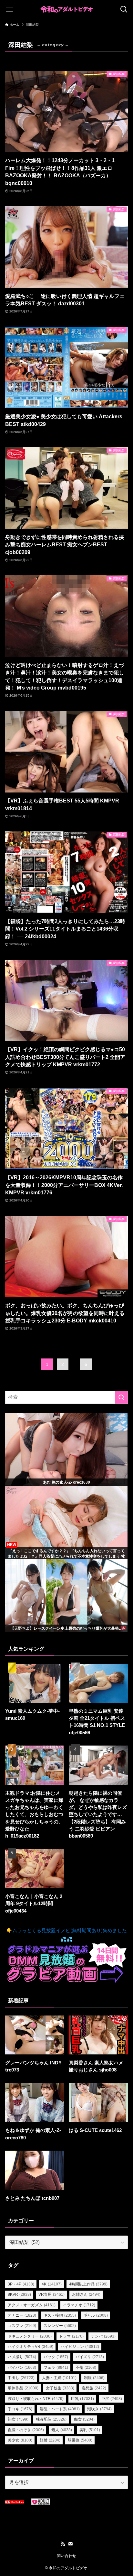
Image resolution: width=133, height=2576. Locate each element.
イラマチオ (79, 2305)
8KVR (19, 2294)
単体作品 (23, 2388)
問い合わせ (66, 2556)
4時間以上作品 (88, 2284)
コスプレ (22, 2326)
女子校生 (60, 2388)
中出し (21, 2378)
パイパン (22, 2368)
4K (52, 2284)
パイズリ (90, 2357)
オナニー (22, 2315)
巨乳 (82, 2399)
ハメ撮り (22, 2357)
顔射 (50, 2440)
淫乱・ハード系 (60, 2409)
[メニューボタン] (9, 9)
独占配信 (51, 2419)
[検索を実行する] (121, 1397)
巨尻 (112, 2399)
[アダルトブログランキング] (41, 2504)
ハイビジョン (80, 2347)
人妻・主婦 (59, 2378)
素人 (62, 2430)
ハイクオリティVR (31, 2347)
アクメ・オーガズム (32, 2305)
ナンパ (103, 2336)
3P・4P (21, 2284)
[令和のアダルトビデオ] (66, 9)
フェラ (56, 2368)
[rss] (63, 2544)
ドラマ (71, 2336)
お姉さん (86, 2294)
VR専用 (51, 2294)
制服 (94, 2378)
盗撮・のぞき (26, 2430)
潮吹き (99, 2409)
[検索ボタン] (124, 9)
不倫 (86, 2368)
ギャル (96, 2315)
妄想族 (94, 2388)
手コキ (20, 2409)
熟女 (18, 2419)
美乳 (90, 2430)
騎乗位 (80, 2440)
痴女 (84, 2419)
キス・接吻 (60, 2315)
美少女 (20, 2440)
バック (56, 2357)
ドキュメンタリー (30, 2336)
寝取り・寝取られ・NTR (36, 2399)
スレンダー (60, 2326)
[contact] (70, 2544)
